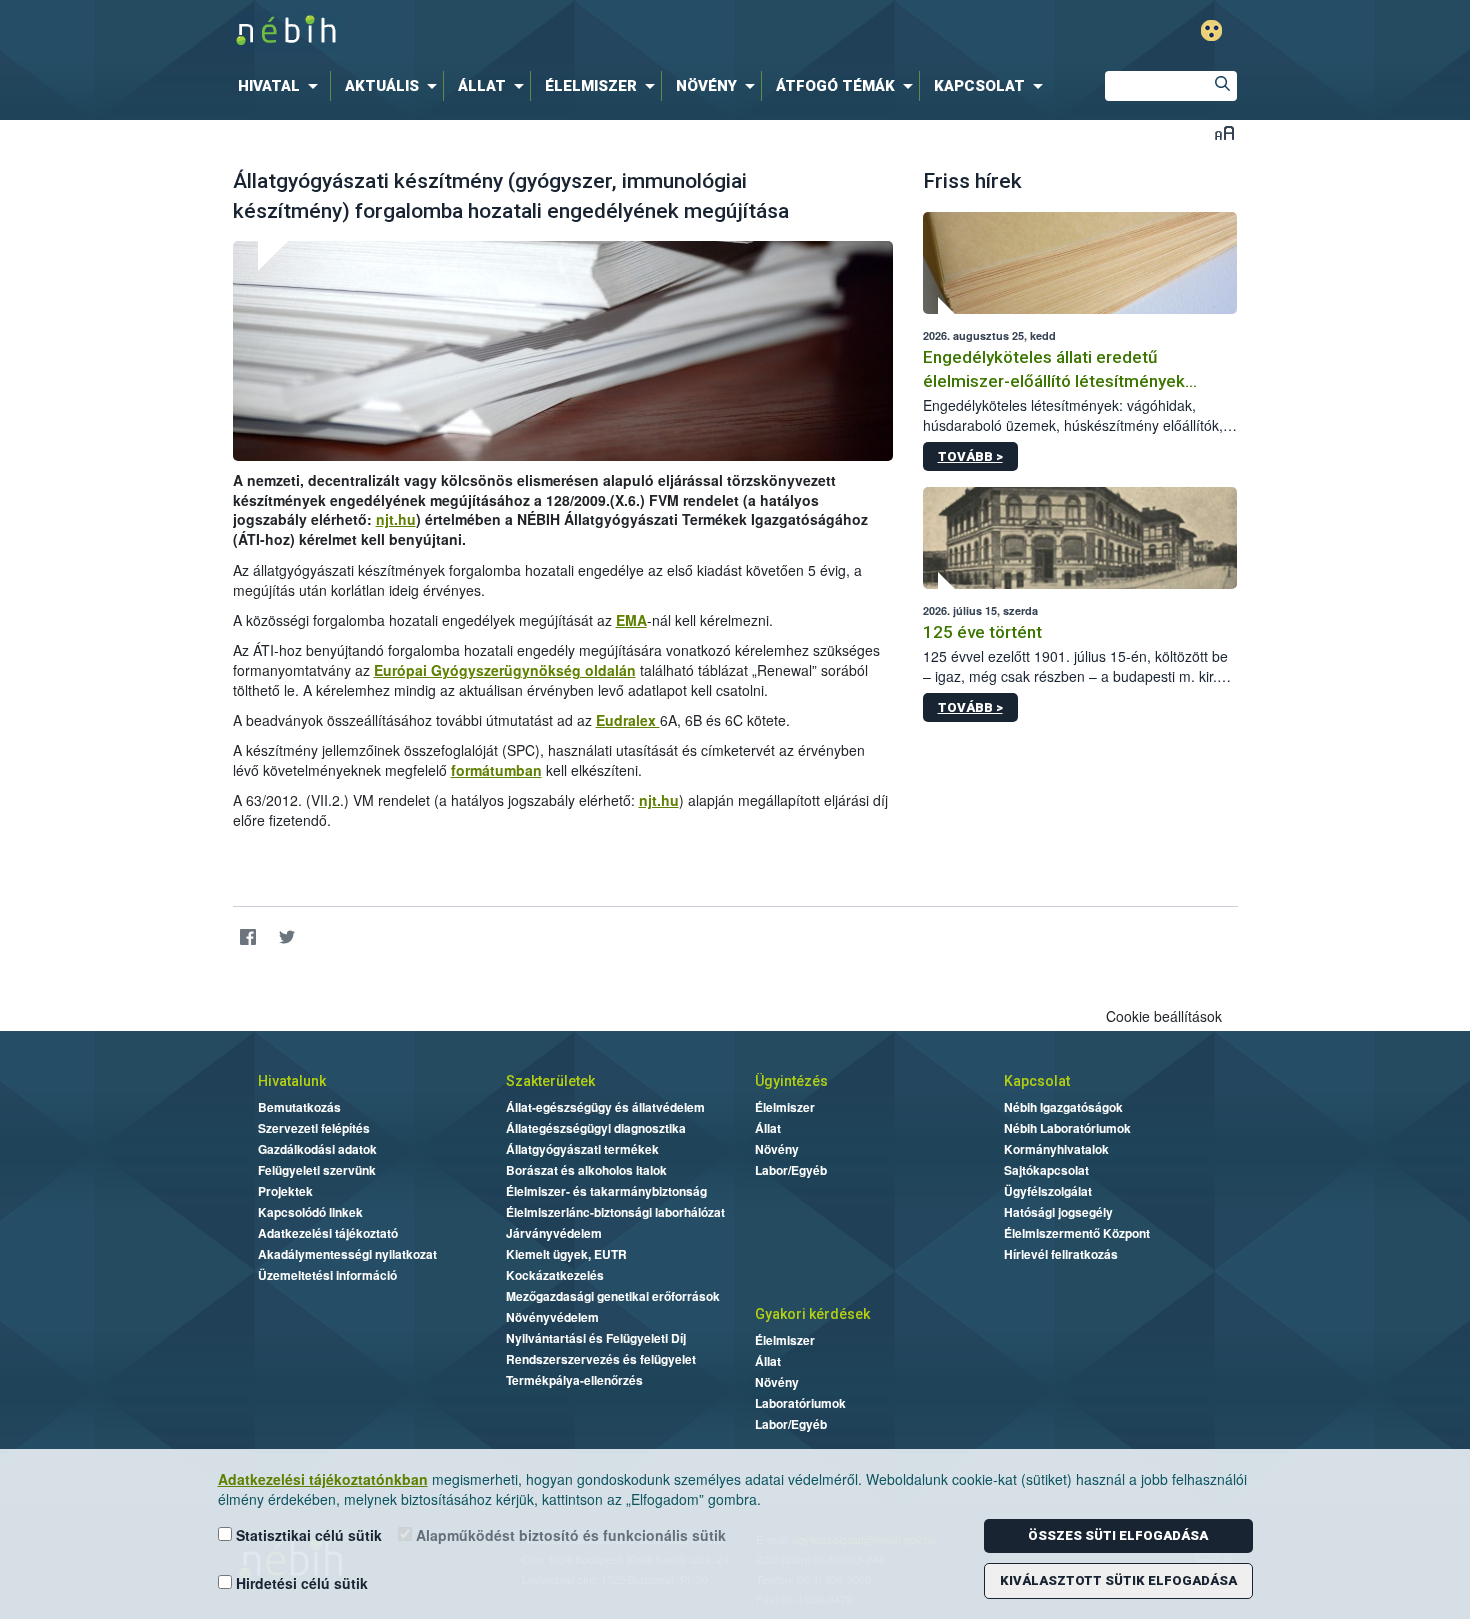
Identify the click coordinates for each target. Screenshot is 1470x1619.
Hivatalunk (292, 1081)
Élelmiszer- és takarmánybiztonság (606, 1191)
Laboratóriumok (800, 1403)
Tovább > (970, 456)
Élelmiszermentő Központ (1077, 1233)
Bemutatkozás (299, 1107)
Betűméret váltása (1224, 132)
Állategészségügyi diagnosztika (596, 1128)
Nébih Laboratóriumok (1067, 1128)
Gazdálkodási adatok (317, 1149)
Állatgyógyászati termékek (582, 1149)
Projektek (285, 1191)
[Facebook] (248, 937)
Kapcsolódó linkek (310, 1212)
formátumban (496, 770)
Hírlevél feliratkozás (1061, 1254)
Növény (777, 1149)
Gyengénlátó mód (1211, 30)
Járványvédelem (554, 1233)
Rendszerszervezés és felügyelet (601, 1359)
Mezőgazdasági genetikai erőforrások (613, 1296)
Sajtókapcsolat (1046, 1170)
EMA (631, 620)
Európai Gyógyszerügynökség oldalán (505, 670)
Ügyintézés (791, 1081)
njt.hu (396, 519)
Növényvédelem (552, 1317)
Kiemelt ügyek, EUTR (566, 1254)
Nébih (522, 31)
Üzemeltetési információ (327, 1275)
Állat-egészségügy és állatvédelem (605, 1107)
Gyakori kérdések (812, 1314)
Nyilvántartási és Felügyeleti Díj (596, 1338)
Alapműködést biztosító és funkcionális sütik (569, 1535)
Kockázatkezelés (555, 1275)
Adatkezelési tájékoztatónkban (323, 1479)
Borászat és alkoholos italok (586, 1170)
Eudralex (628, 720)
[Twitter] (287, 937)
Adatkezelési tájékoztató (328, 1233)
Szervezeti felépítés (314, 1128)
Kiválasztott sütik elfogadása (1118, 1580)
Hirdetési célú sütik (300, 1583)
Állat (768, 1128)
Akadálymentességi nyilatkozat (347, 1254)
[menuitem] (282, 86)
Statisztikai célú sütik (307, 1535)
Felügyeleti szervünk (317, 1170)
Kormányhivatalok (1056, 1149)
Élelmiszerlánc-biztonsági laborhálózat (615, 1212)
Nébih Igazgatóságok (1063, 1107)
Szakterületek (550, 1081)
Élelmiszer (785, 1107)
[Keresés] (1222, 86)
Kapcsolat (1037, 1081)
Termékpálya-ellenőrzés (574, 1380)
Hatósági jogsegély (1058, 1212)
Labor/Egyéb (791, 1170)
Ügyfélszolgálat (1048, 1191)
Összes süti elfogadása (1118, 1535)
